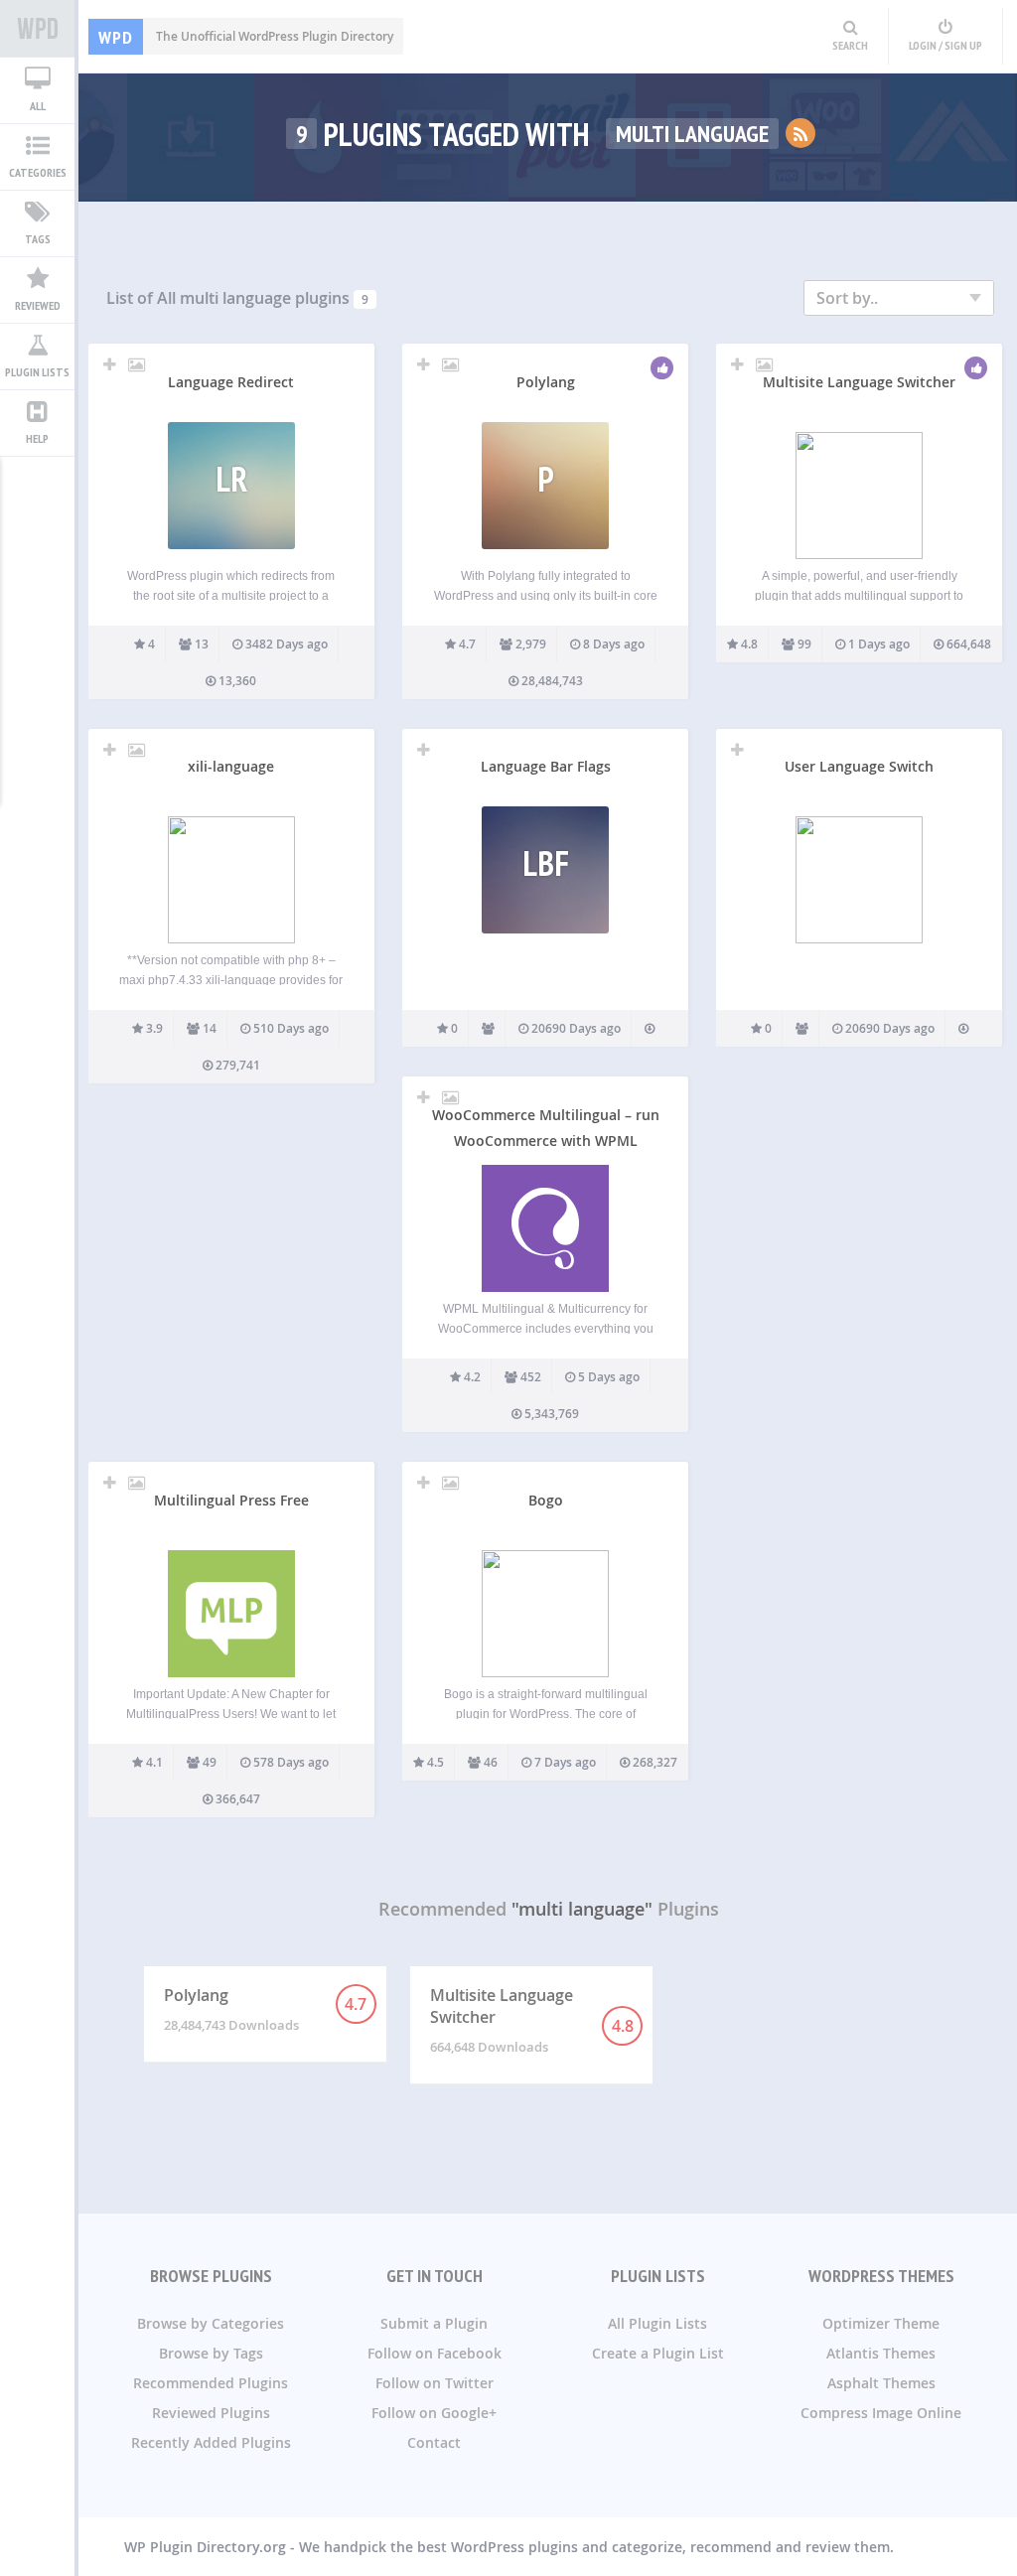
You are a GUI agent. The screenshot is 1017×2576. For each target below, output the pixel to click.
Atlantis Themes (881, 2353)
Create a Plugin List (658, 2353)
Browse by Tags (211, 2353)
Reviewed (38, 305)
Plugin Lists (37, 372)
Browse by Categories (211, 2323)
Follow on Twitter (435, 2383)
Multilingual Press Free (231, 1500)
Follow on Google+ (434, 2413)
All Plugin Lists (657, 2323)
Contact (434, 2442)
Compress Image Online (881, 2413)
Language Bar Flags (546, 766)
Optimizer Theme (881, 2323)
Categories (38, 172)
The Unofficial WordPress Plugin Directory (246, 36)
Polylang (546, 382)
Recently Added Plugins (211, 2442)
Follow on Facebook (435, 2353)
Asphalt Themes (881, 2383)
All (38, 106)
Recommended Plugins (211, 2383)
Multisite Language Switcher (859, 382)
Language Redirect (231, 382)
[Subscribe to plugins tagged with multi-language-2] (800, 133)
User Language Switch (859, 766)
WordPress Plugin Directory (37, 29)
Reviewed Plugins (211, 2413)
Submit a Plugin (434, 2323)
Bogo (546, 1500)
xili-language (231, 766)
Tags (38, 239)
